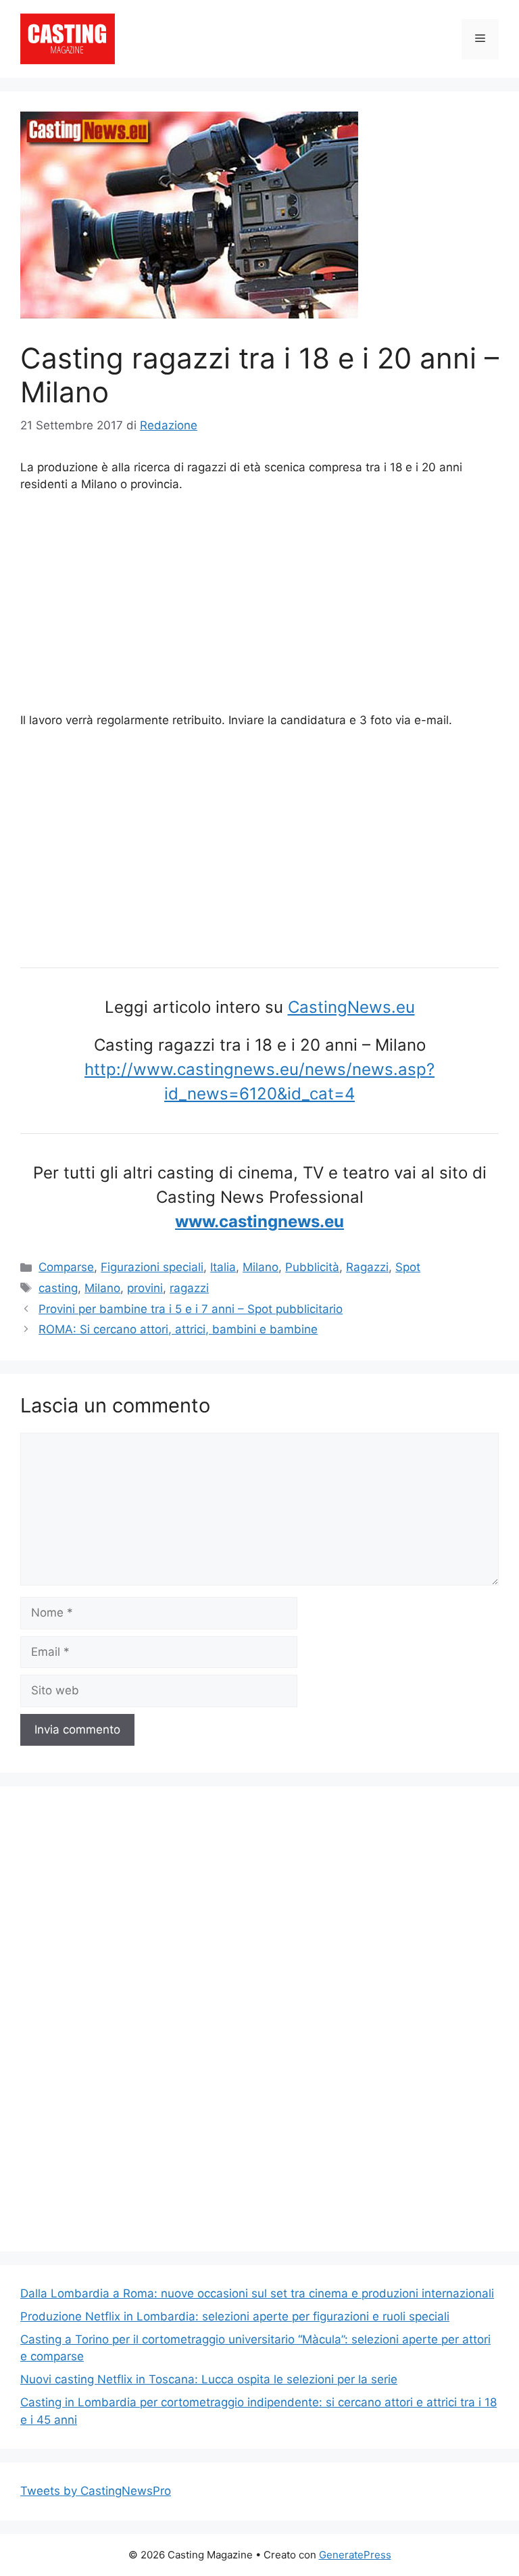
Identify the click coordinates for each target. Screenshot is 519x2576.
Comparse (66, 1267)
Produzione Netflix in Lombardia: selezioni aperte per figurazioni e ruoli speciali (235, 2316)
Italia (223, 1267)
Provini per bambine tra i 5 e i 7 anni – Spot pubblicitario (191, 1309)
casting (58, 1288)
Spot (408, 1267)
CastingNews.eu (351, 1007)
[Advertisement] (259, 605)
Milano (261, 1267)
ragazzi (189, 1288)
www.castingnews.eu (259, 1221)
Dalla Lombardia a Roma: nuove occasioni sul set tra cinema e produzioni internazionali (257, 2293)
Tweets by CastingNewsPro (96, 2491)
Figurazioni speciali (152, 1267)
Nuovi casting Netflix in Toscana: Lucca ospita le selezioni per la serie (209, 2379)
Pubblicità (312, 1267)
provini (145, 1288)
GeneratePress (355, 2555)
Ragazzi (367, 1267)
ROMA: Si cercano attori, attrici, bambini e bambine (178, 1329)
